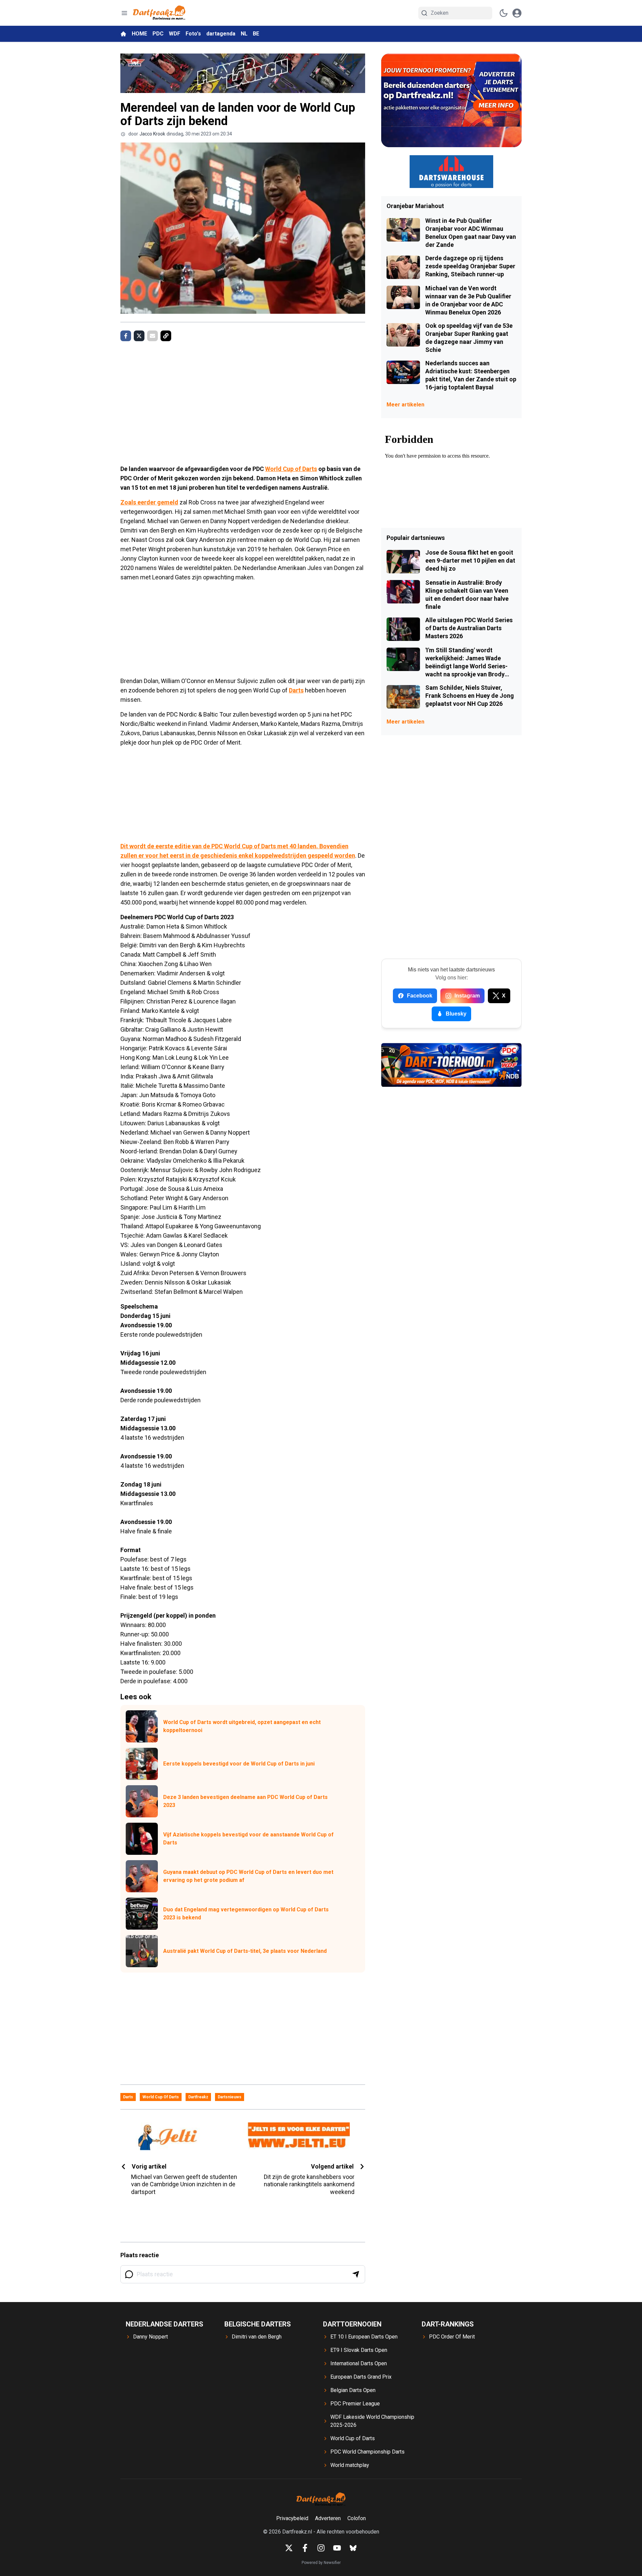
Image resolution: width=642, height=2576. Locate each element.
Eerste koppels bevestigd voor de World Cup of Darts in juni (239, 1764)
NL (244, 34)
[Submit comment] (356, 2274)
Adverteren (328, 2518)
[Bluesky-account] (353, 2548)
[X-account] (289, 2548)
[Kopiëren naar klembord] (166, 336)
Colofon (357, 2518)
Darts (296, 690)
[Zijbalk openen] (124, 13)
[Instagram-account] (321, 2548)
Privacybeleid (292, 2518)
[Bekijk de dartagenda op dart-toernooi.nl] (451, 1065)
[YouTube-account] (337, 2548)
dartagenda (221, 34)
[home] (123, 34)
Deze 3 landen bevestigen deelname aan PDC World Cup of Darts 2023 (245, 1801)
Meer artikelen (405, 405)
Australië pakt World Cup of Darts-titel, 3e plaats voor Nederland (245, 1951)
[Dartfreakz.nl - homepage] (159, 13)
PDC (158, 34)
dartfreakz (198, 2097)
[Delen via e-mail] (152, 336)
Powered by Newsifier (321, 2563)
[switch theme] (504, 13)
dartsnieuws (230, 2097)
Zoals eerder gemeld (149, 502)
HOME (139, 34)
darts (128, 2097)
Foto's (193, 34)
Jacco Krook (152, 134)
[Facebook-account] (305, 2548)
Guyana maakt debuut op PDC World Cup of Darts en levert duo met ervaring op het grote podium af (248, 1876)
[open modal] (517, 13)
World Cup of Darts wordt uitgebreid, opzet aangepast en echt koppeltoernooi (242, 1726)
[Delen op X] (139, 336)
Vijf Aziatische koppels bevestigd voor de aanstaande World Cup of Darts (248, 1839)
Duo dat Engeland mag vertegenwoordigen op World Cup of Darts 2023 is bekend (246, 1914)
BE (256, 34)
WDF (175, 34)
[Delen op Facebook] (126, 336)
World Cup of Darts (291, 469)
